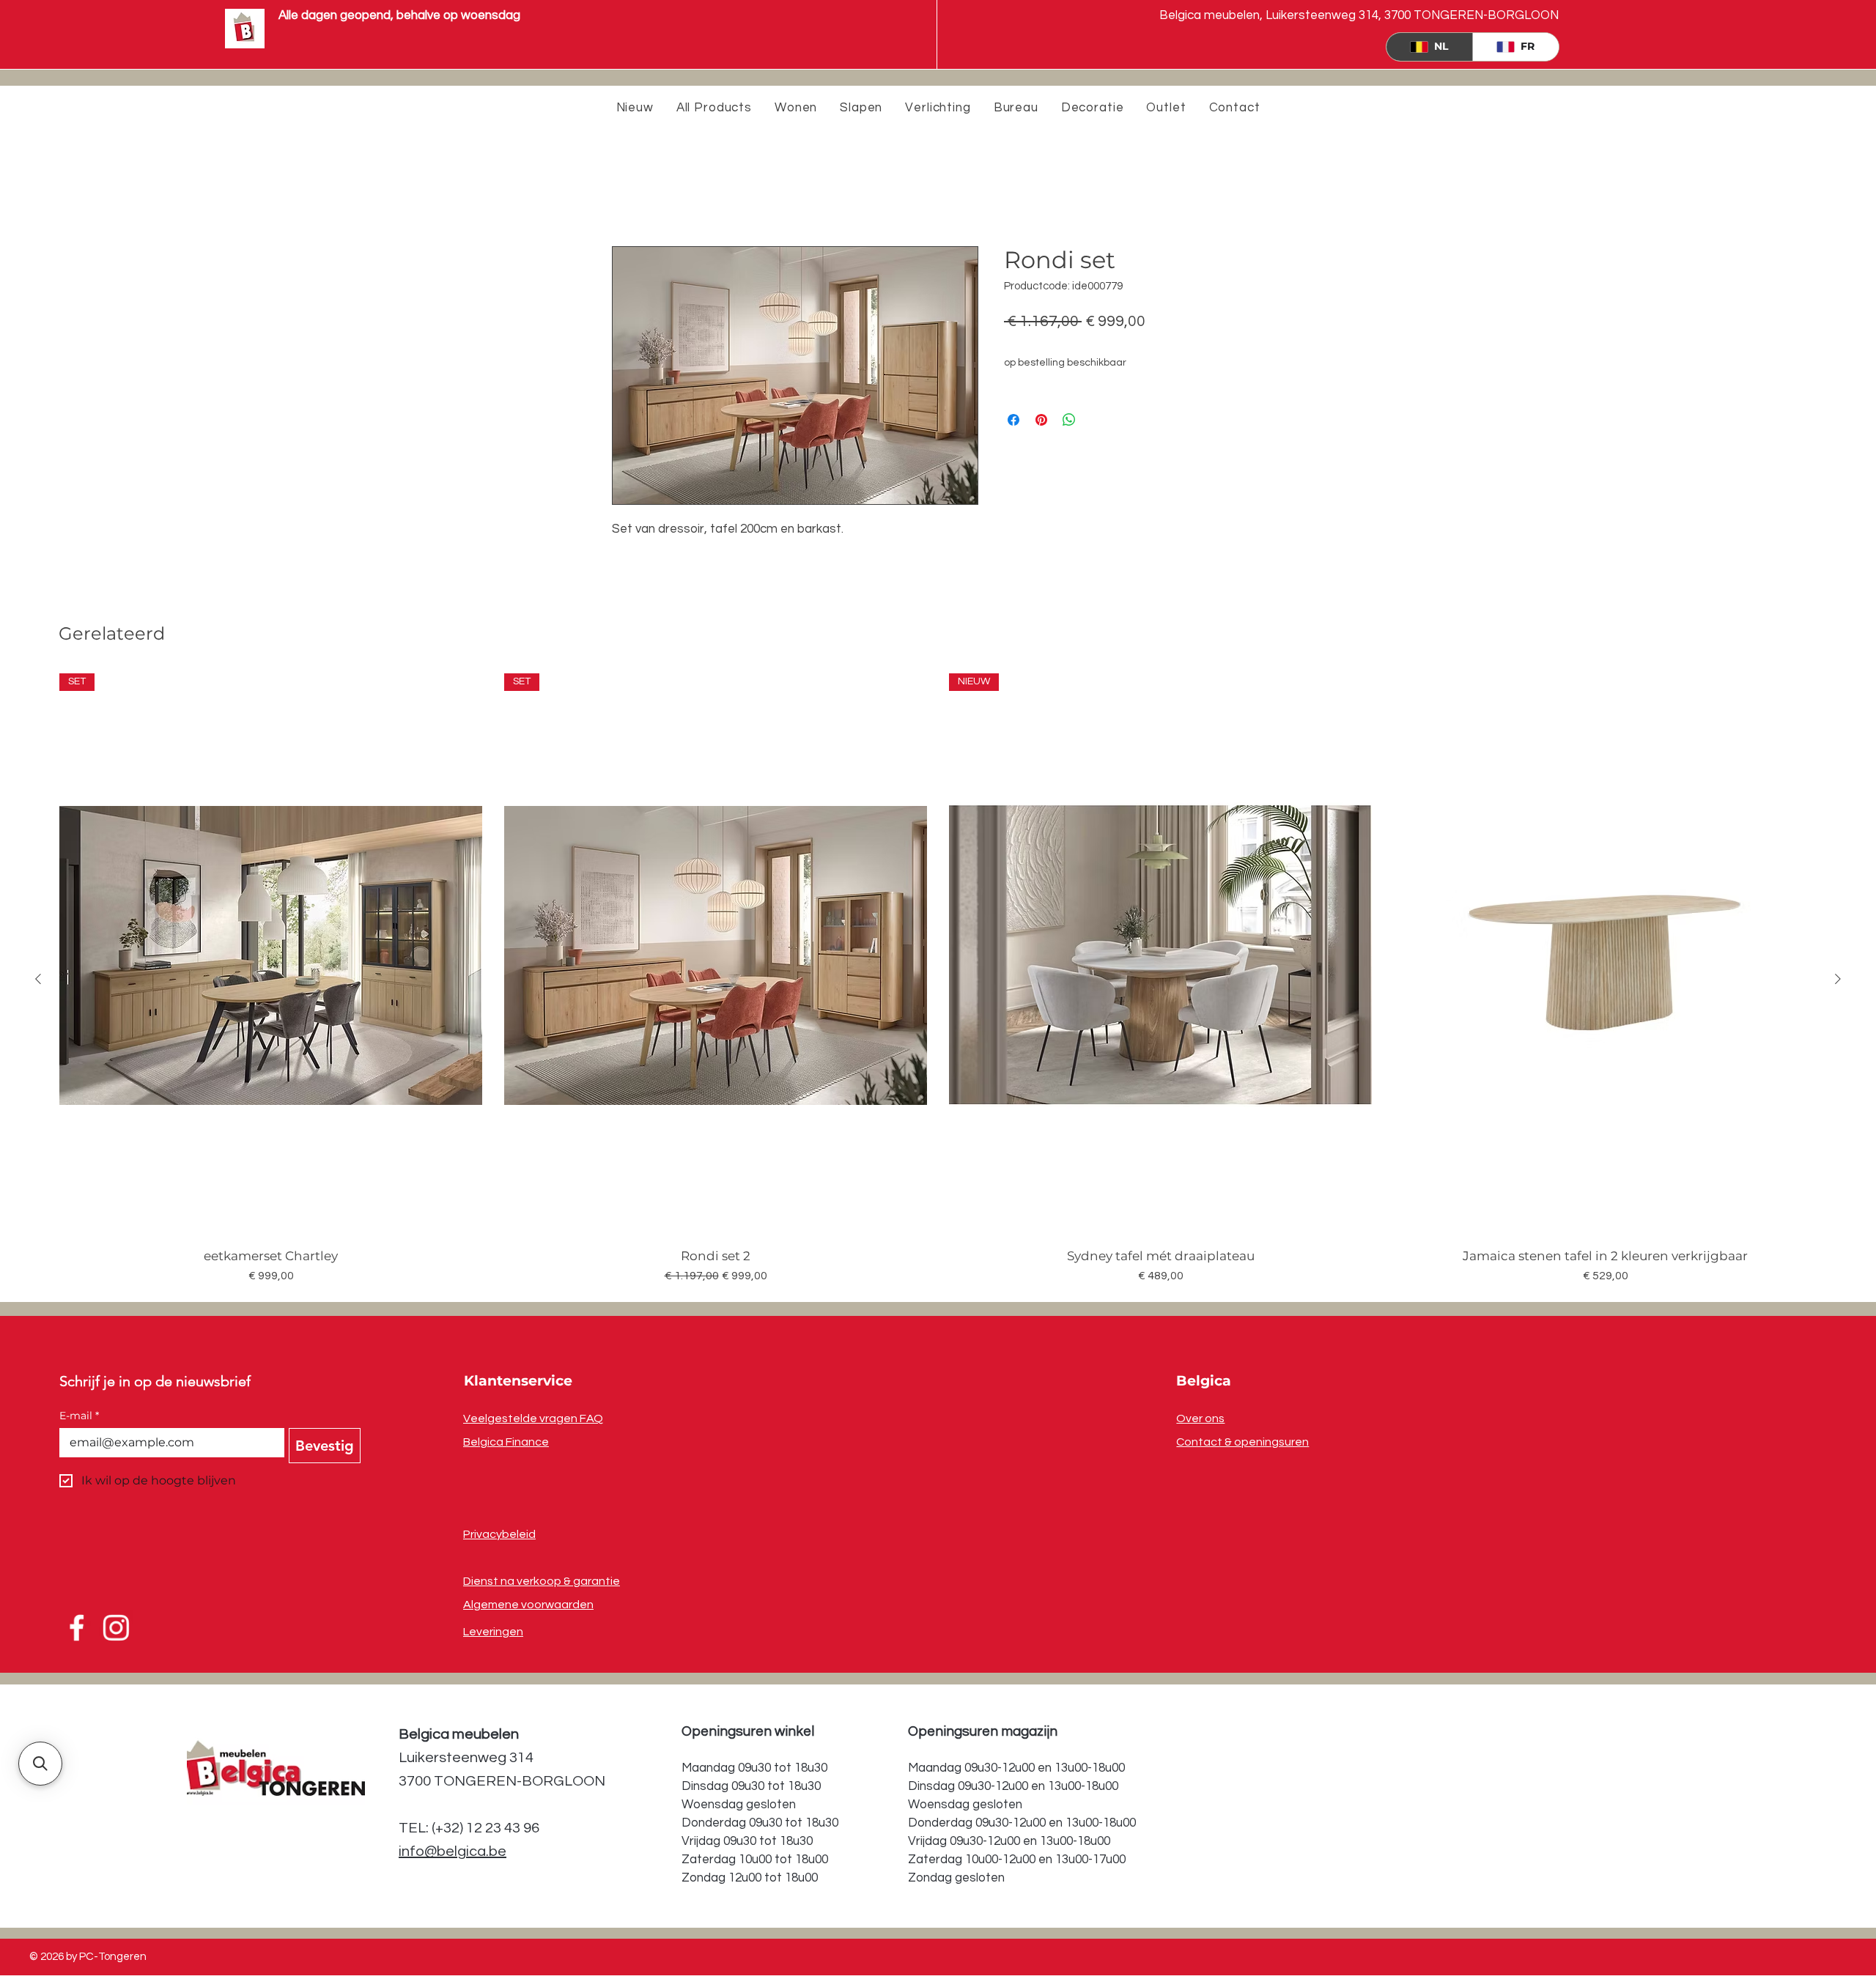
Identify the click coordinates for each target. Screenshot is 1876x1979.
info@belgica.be (453, 1852)
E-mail (79, 1417)
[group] (938, 980)
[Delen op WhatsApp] (1069, 421)
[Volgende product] (1838, 980)
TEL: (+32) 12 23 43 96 (469, 1829)
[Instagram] (114, 1629)
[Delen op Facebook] (1013, 421)
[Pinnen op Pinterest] (1041, 421)
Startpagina (645, 193)
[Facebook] (78, 1629)
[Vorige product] (38, 980)
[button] (40, 1764)
